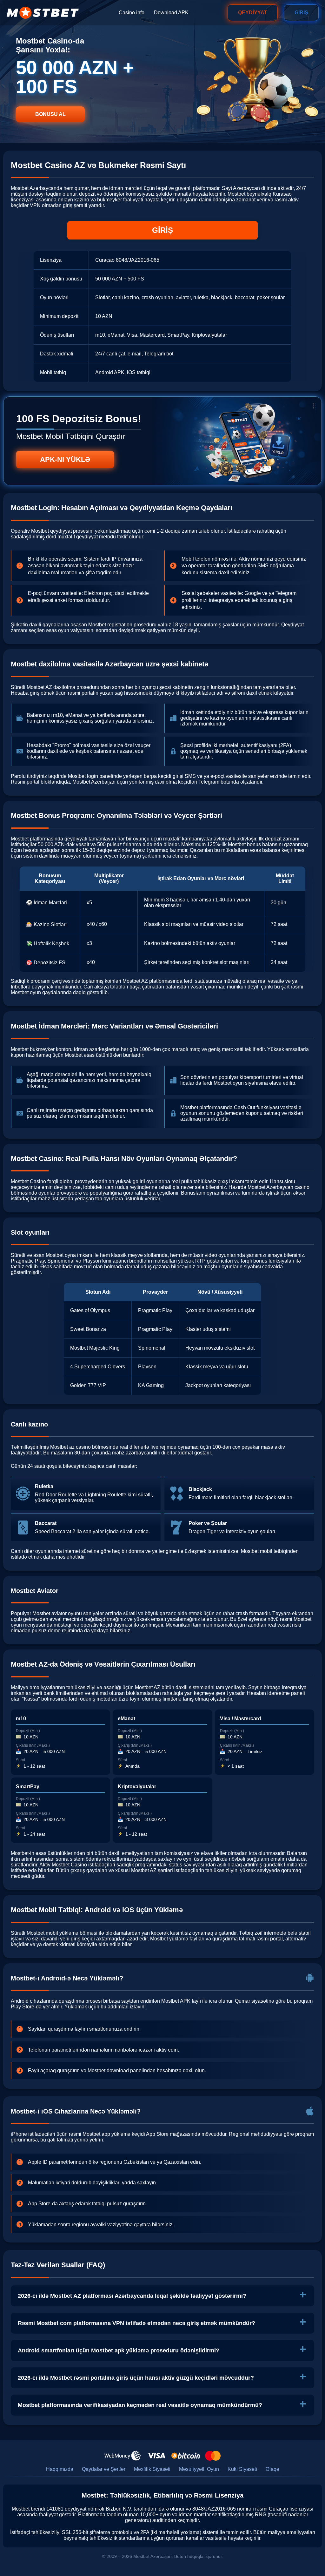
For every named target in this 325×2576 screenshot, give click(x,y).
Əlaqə (272, 2469)
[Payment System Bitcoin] (186, 2456)
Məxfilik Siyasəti (152, 2469)
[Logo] (43, 13)
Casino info (132, 13)
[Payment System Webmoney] (123, 2456)
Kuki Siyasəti (242, 2469)
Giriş (301, 13)
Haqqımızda (60, 2469)
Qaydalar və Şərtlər (104, 2469)
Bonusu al (50, 114)
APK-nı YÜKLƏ (65, 459)
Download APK (171, 13)
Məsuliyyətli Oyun (199, 2469)
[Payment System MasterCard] (213, 2456)
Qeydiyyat (253, 13)
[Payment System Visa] (156, 2456)
